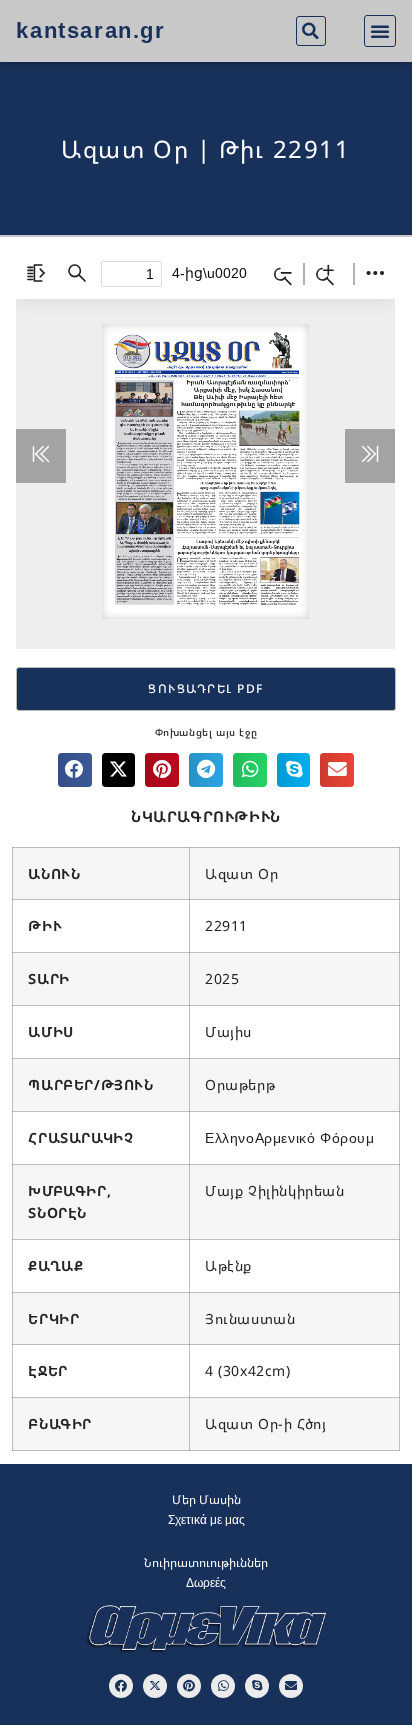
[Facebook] (121, 1686)
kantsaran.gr (90, 30)
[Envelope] (291, 1686)
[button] (311, 31)
